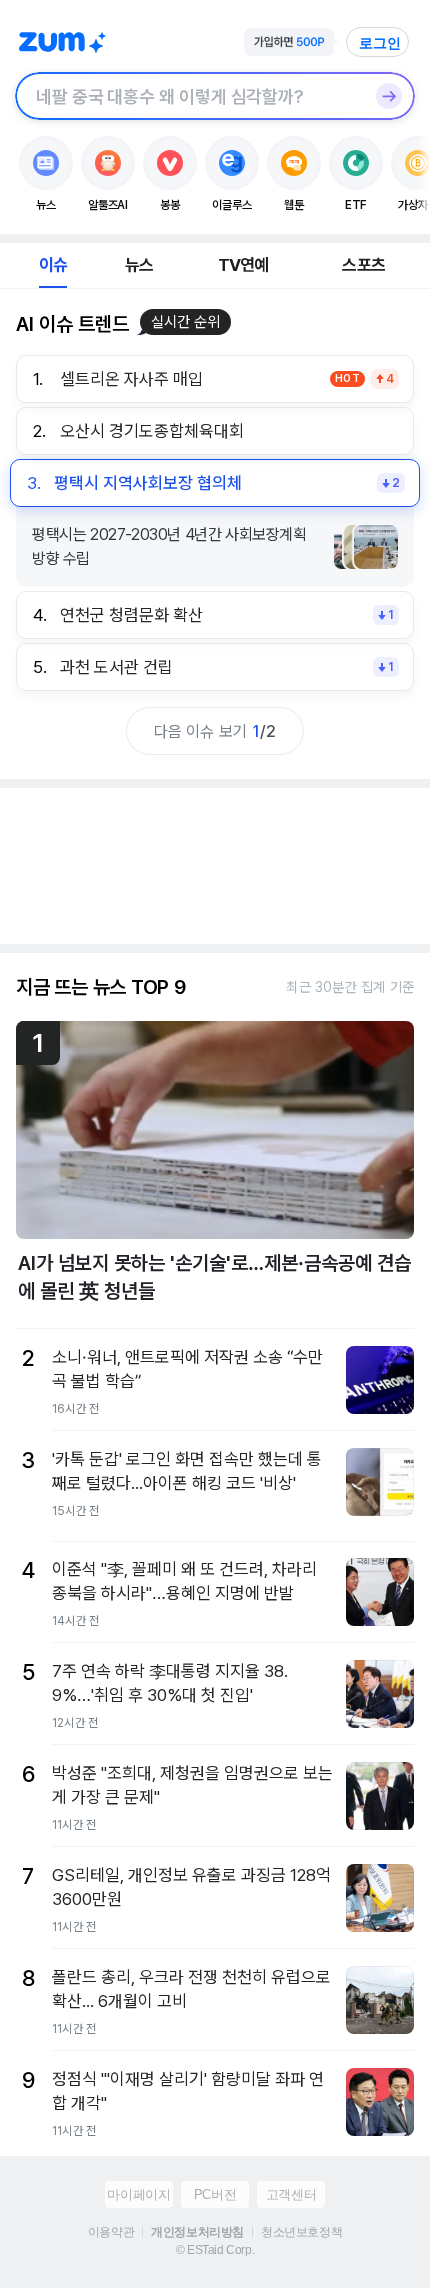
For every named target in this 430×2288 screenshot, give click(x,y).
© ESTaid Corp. (215, 2250)
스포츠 (363, 265)
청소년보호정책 (301, 2232)
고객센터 (291, 2194)
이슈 (53, 265)
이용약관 (111, 2232)
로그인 (380, 43)
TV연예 (243, 265)
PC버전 (215, 2194)
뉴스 (139, 265)
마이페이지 (138, 2194)
